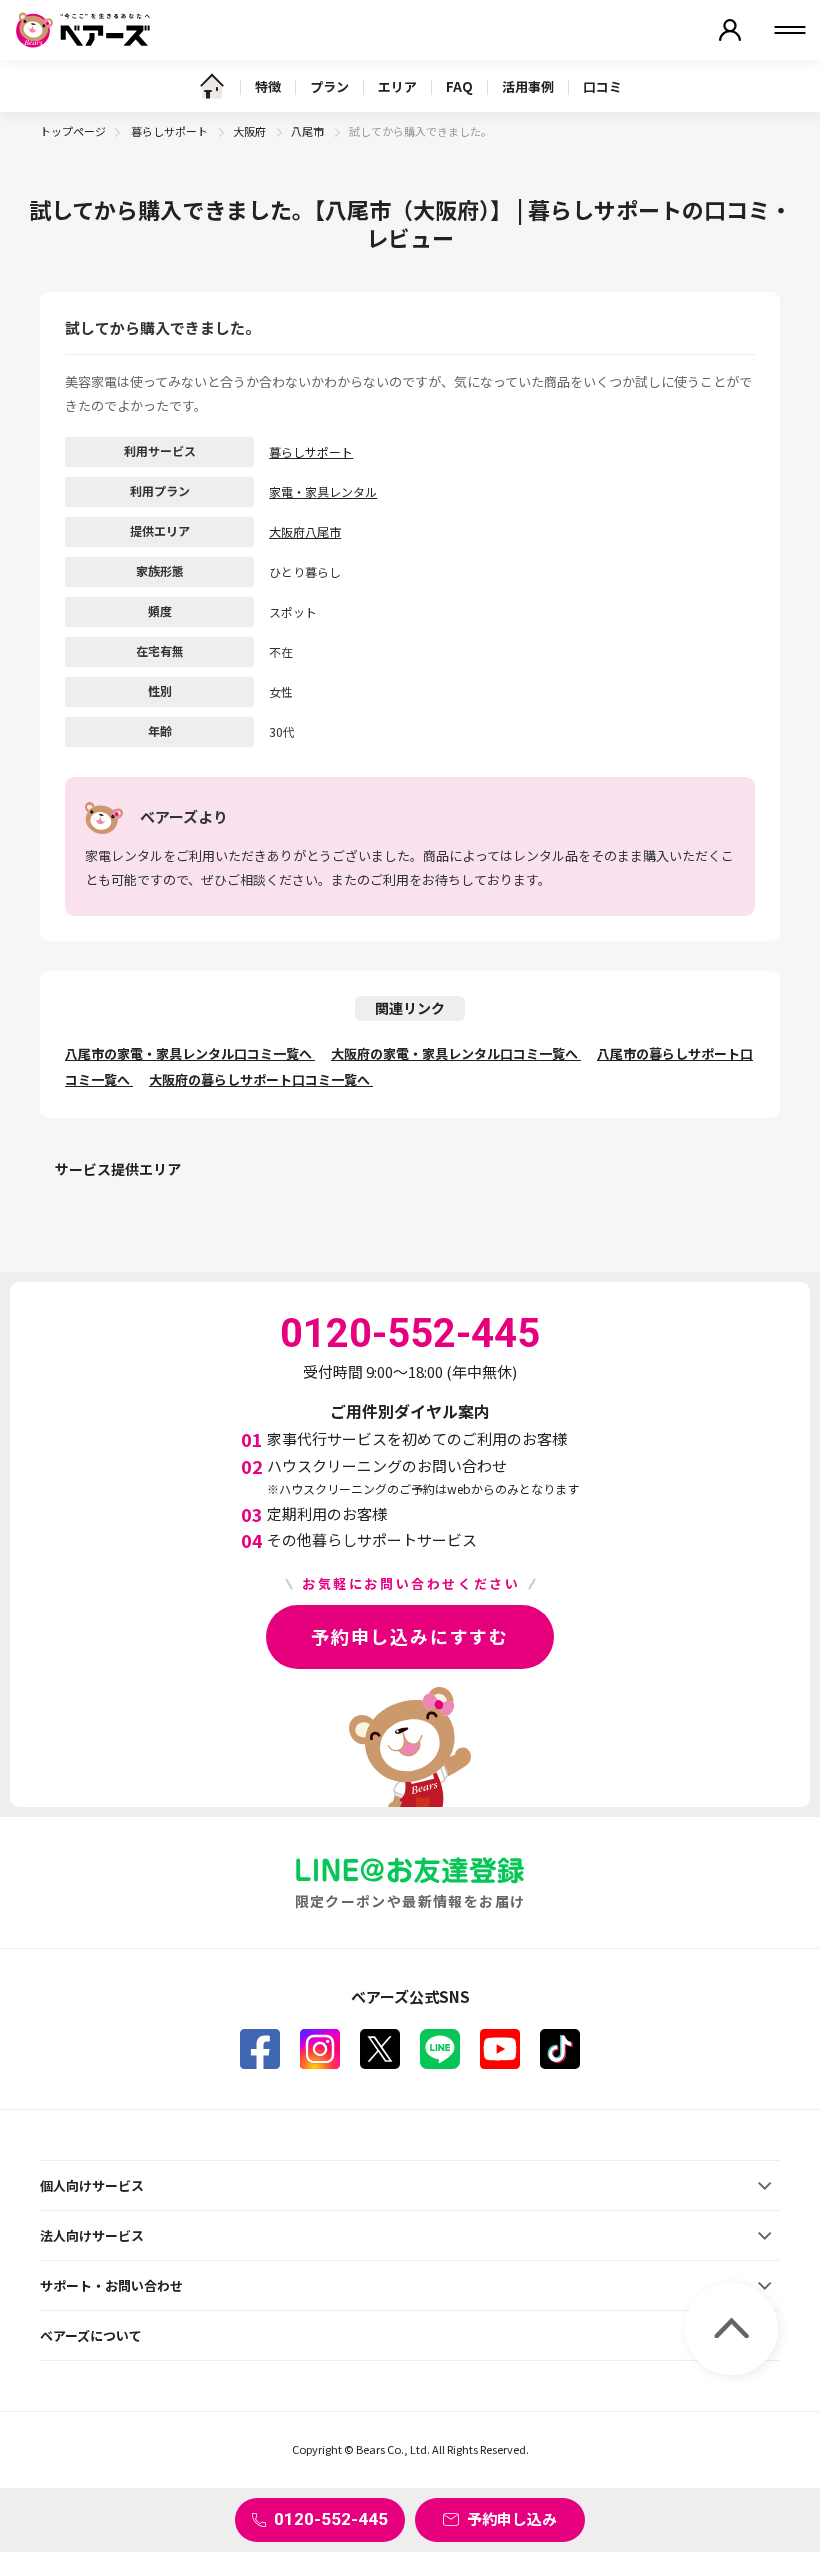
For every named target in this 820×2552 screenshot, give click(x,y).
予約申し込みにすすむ (410, 1636)
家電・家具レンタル (323, 491)
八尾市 (308, 131)
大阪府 (250, 131)
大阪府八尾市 (305, 531)
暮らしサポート (170, 131)
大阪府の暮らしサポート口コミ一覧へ (261, 1079)
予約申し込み (512, 2518)
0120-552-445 (331, 2519)
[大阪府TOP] (212, 86)
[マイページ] (730, 30)
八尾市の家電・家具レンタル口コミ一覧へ (190, 1053)
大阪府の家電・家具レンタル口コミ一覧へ (456, 1053)
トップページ (73, 131)
